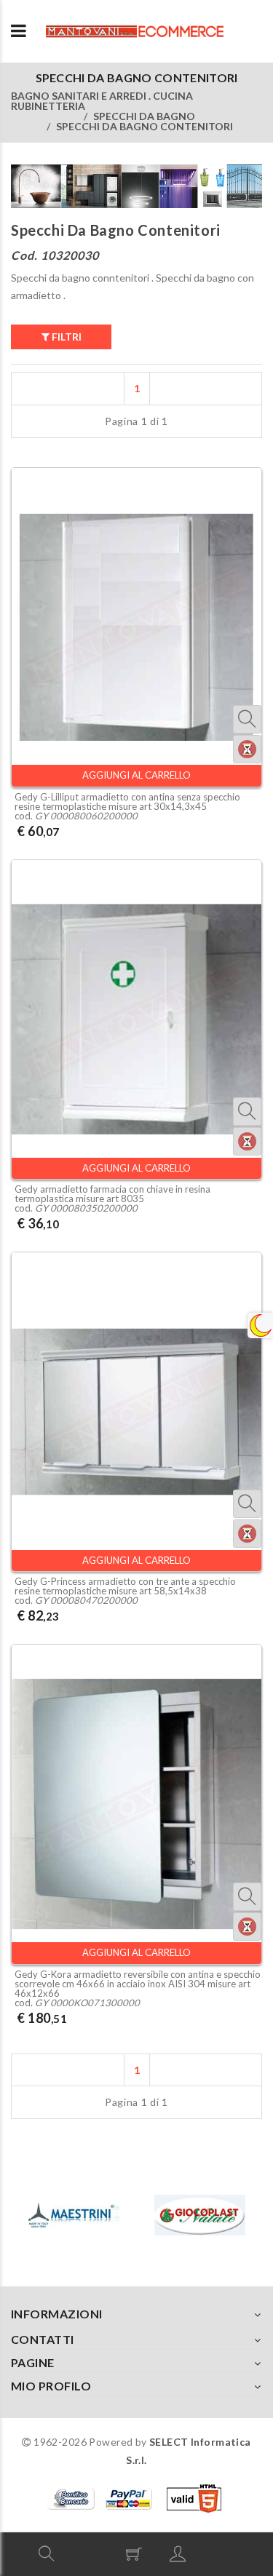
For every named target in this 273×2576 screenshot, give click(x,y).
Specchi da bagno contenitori (145, 126)
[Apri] (19, 31)
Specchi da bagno (144, 116)
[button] (47, 2553)
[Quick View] (247, 719)
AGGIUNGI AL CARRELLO (136, 775)
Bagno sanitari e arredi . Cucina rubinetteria (102, 101)
